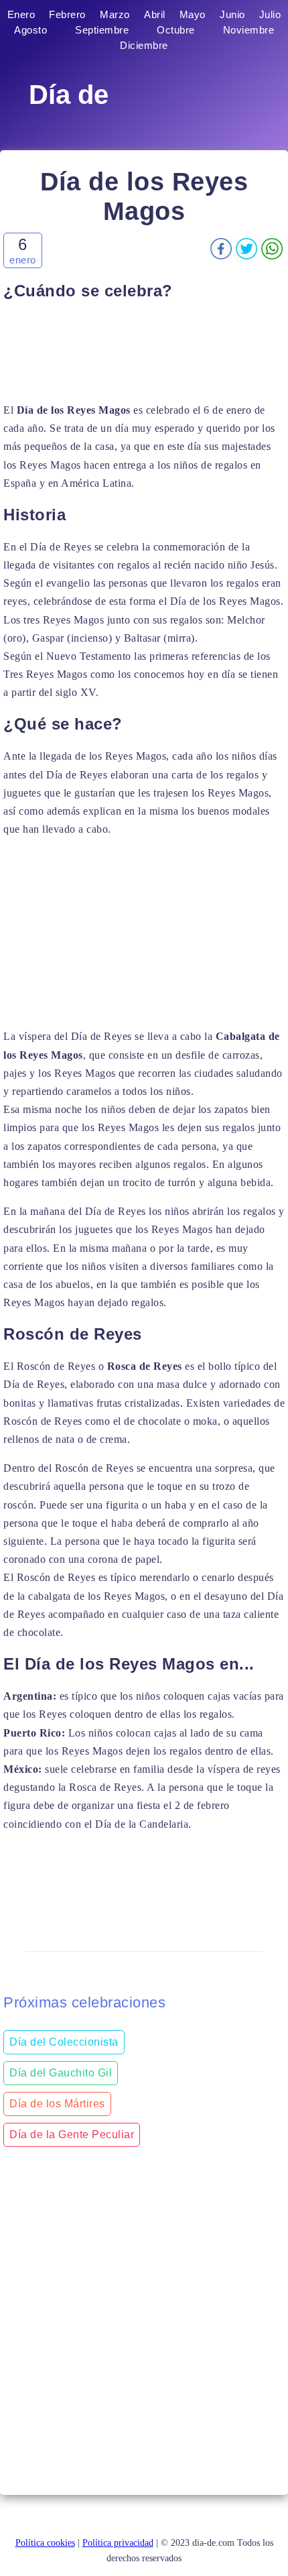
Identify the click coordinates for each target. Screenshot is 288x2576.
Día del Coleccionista (64, 2042)
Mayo (193, 14)
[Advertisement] (144, 351)
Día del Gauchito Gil (61, 2073)
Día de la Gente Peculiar (72, 2134)
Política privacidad (118, 2543)
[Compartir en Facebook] (221, 256)
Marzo (115, 14)
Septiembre (102, 30)
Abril (155, 14)
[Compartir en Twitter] (246, 256)
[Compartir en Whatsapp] (272, 256)
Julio (270, 14)
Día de (69, 95)
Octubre (176, 30)
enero (23, 260)
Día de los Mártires (57, 2104)
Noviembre (249, 30)
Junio (232, 14)
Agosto (30, 30)
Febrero (67, 14)
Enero (21, 14)
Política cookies (45, 2543)
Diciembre (144, 45)
